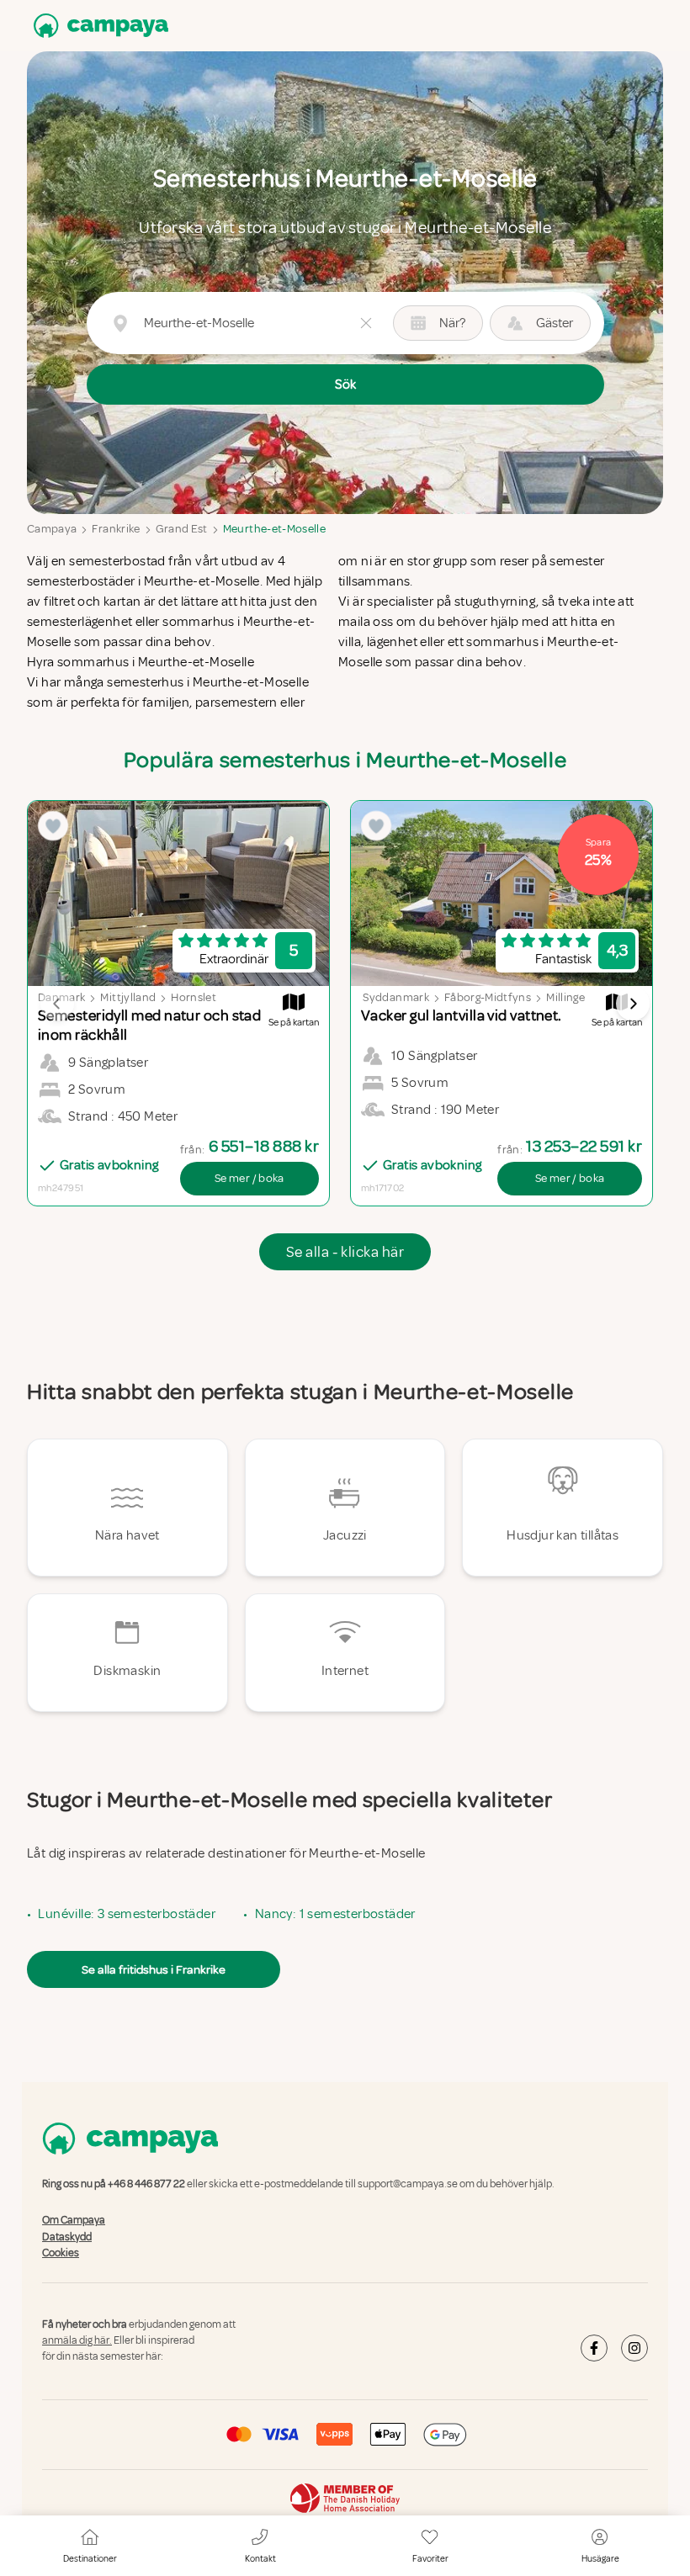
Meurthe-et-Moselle (274, 529)
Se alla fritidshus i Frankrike (154, 1969)
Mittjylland (128, 997)
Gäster (555, 323)
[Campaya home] (98, 26)
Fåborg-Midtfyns (488, 997)
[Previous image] (57, 1004)
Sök (345, 384)
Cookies (61, 2253)
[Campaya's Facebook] (594, 2348)
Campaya (52, 529)
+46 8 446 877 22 (146, 2184)
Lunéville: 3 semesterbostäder (127, 1914)
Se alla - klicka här (345, 1252)
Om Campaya (74, 2221)
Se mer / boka (249, 1178)
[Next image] (633, 1004)
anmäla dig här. (77, 2340)
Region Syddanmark (377, 997)
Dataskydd (67, 2237)
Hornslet (194, 997)
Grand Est (182, 529)
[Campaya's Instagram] (634, 2348)
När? (452, 323)
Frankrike (116, 529)
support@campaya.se (408, 2184)
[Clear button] (366, 323)
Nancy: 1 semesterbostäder (335, 1914)
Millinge (565, 997)
